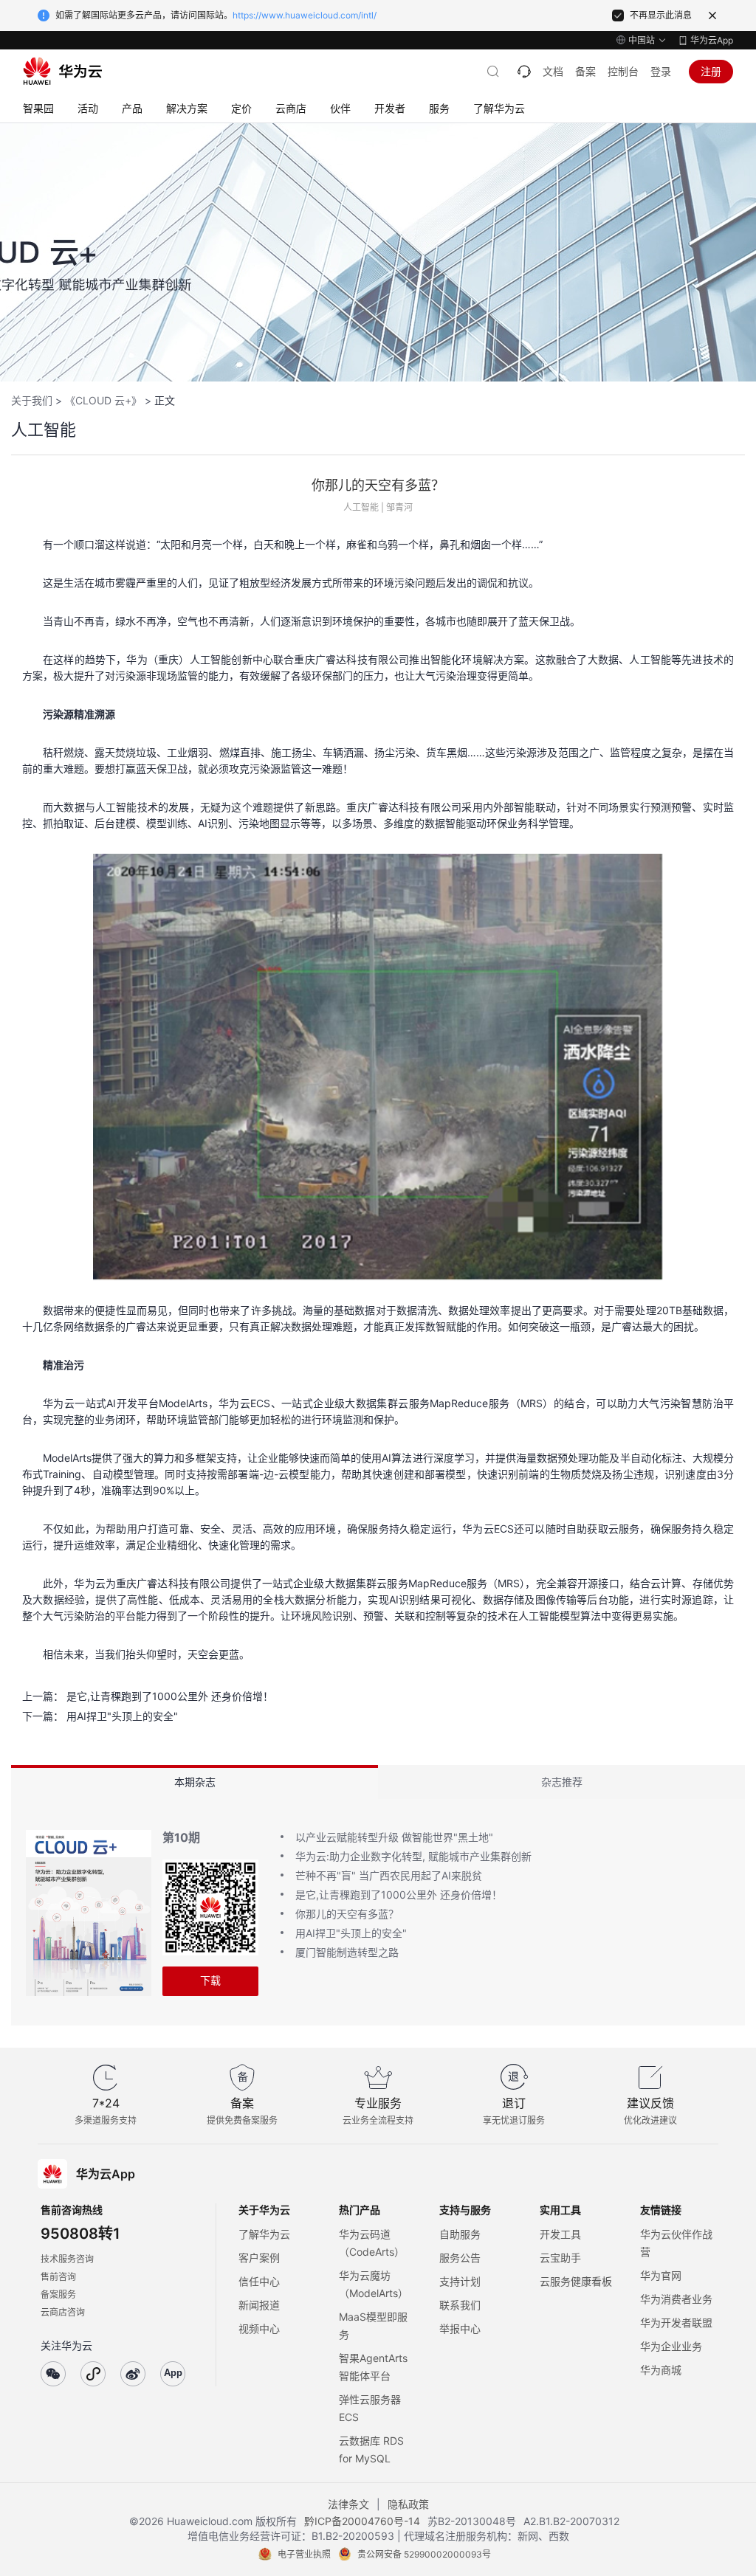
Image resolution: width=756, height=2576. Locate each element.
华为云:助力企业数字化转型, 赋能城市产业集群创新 (413, 1856)
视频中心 (259, 2328)
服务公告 (460, 2258)
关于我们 (32, 400)
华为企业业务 (671, 2346)
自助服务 (460, 2234)
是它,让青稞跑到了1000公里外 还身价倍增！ (170, 1696)
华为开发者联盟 (676, 2323)
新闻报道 (259, 2305)
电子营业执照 (304, 2554)
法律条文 (348, 2504)
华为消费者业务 (676, 2299)
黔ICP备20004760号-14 (362, 2521)
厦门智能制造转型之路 (347, 1952)
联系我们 (460, 2305)
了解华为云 (264, 2234)
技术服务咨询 (67, 2259)
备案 (585, 71)
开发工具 (560, 2234)
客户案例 (259, 2258)
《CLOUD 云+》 (103, 400)
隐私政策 (408, 2504)
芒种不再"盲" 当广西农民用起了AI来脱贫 (389, 1875)
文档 (553, 71)
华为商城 (661, 2370)
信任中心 (259, 2281)
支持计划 (460, 2281)
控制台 (623, 71)
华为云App (712, 40)
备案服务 (58, 2294)
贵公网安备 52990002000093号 (424, 2554)
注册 (711, 71)
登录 (661, 71)
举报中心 (460, 2328)
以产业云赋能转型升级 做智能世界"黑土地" (394, 1837)
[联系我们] (524, 72)
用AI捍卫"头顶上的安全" (122, 1716)
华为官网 (661, 2275)
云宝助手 (560, 2258)
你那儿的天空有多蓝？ (347, 1914)
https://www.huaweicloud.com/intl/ (305, 15)
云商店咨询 (63, 2312)
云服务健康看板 (576, 2281)
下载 (210, 1980)
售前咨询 (58, 2277)
